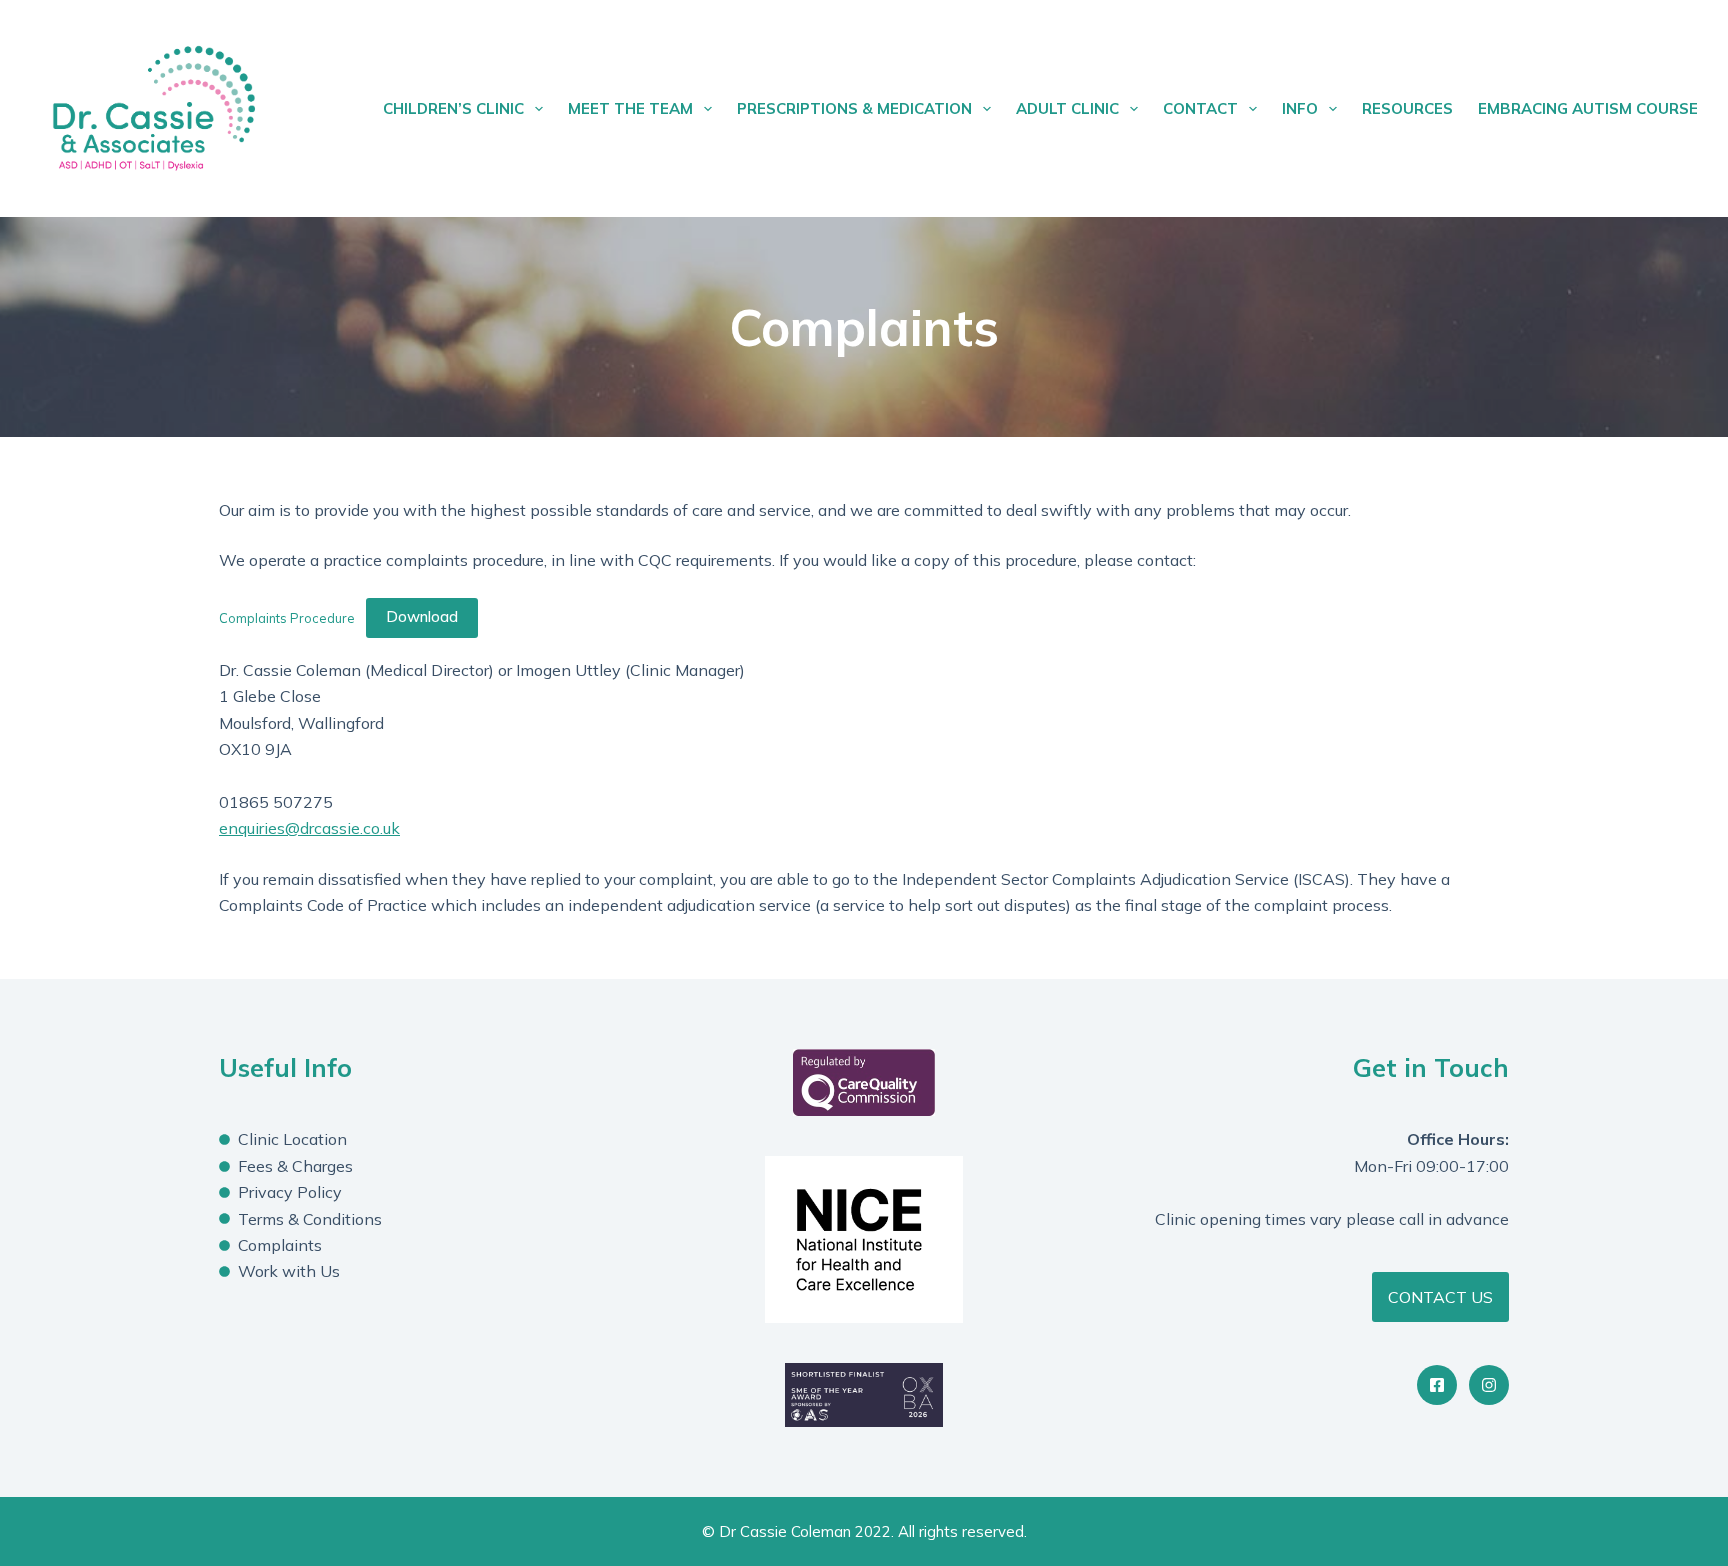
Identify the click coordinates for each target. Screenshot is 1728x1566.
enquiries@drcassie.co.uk (309, 828)
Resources (1407, 108)
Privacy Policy (290, 1192)
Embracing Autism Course (1588, 108)
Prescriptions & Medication (854, 108)
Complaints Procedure (287, 617)
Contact (1200, 108)
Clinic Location (292, 1139)
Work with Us (289, 1271)
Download (422, 616)
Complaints (280, 1245)
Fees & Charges (295, 1166)
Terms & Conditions (310, 1219)
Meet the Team (630, 108)
